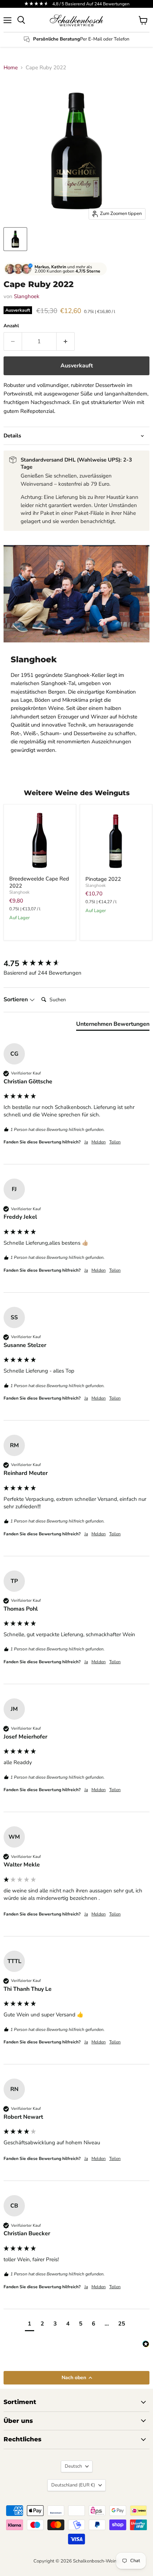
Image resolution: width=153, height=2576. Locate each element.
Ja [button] (86, 1142)
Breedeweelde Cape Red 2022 (39, 882)
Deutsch (73, 2466)
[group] (76, 964)
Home (11, 68)
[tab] (113, 1025)
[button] (30, 2325)
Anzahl (11, 326)
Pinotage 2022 (103, 879)
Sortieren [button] (16, 999)
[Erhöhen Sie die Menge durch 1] (66, 341)
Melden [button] (99, 1142)
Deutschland (73, 2485)
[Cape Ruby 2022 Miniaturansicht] (15, 239)
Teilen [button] (115, 1142)
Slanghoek (27, 296)
